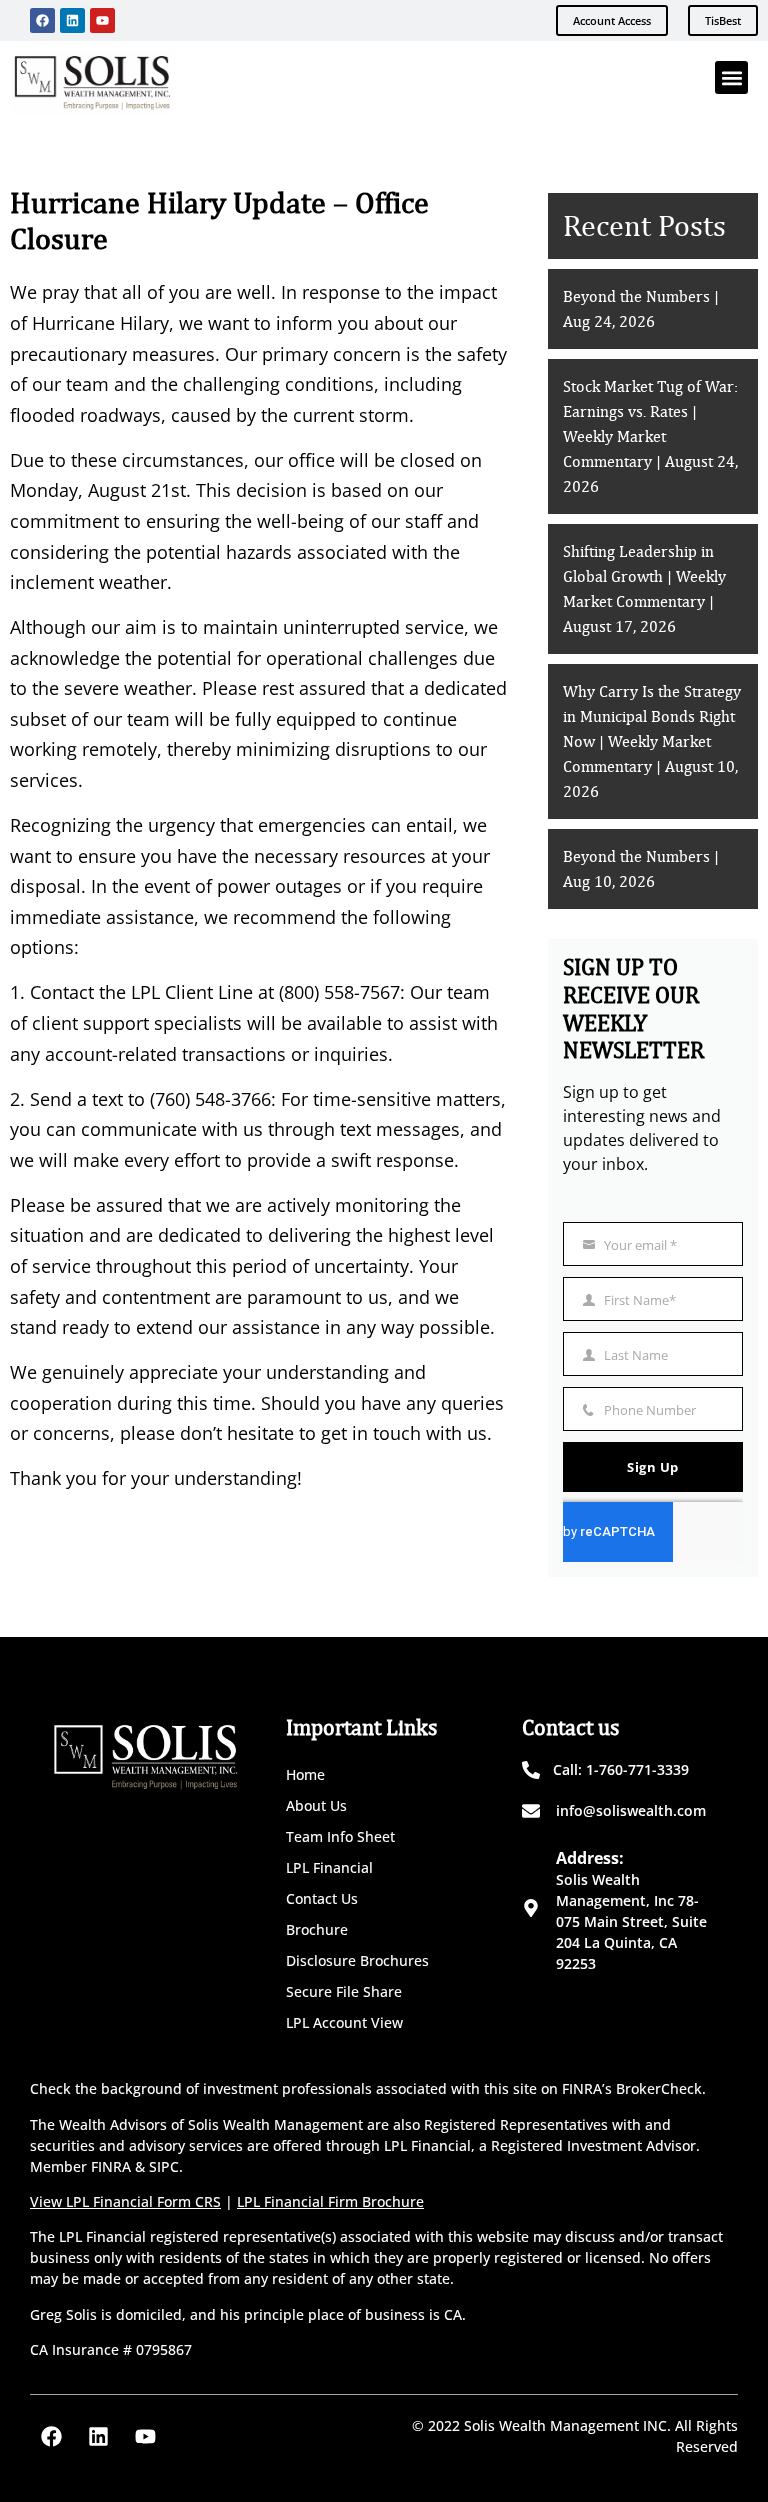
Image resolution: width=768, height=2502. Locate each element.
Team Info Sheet (340, 1836)
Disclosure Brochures (357, 1960)
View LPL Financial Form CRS (125, 2201)
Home (305, 1774)
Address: (590, 1858)
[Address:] (531, 1908)
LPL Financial (329, 1867)
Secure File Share (344, 1991)
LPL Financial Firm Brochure (330, 2201)
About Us (316, 1805)
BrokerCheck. (661, 2088)
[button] (731, 77)
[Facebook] (42, 20)
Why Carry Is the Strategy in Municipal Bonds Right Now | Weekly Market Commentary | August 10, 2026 (652, 742)
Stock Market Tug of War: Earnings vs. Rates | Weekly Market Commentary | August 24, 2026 (650, 437)
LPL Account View (344, 2022)
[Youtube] (102, 20)
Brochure (317, 1929)
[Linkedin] (72, 20)
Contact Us (322, 1898)
